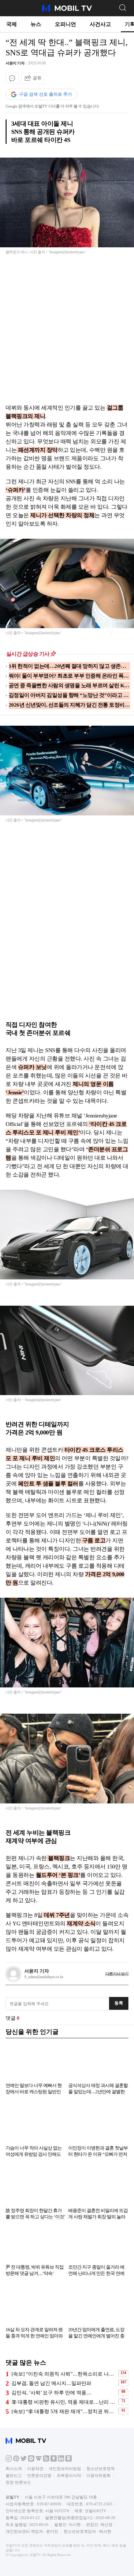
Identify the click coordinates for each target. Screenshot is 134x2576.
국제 (12, 24)
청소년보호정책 (100, 2469)
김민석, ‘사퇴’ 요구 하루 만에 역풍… (51, 2393)
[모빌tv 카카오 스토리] (54, 2460)
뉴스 (36, 24)
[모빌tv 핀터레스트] (16, 2460)
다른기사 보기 (117, 1974)
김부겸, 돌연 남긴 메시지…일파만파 (51, 2383)
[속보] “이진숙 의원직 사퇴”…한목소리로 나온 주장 (64, 2374)
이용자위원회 (98, 2475)
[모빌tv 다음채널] (31, 2460)
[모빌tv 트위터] (24, 2460)
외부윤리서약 (69, 2475)
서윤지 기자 (15, 63)
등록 (119, 2003)
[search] (122, 7)
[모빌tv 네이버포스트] (69, 2460)
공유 (37, 78)
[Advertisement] (67, 333)
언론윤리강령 (39, 2475)
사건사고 (100, 24)
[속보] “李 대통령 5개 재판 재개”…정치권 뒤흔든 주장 (64, 2411)
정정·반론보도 (18, 2482)
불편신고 (14, 2475)
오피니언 (65, 24)
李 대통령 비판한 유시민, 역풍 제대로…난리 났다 (64, 2402)
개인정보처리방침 (65, 2469)
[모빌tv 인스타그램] (9, 2460)
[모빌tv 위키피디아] (39, 2460)
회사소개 (14, 2469)
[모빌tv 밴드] (46, 2460)
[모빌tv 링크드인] (61, 2460)
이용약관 (35, 2469)
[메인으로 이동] (67, 11)
